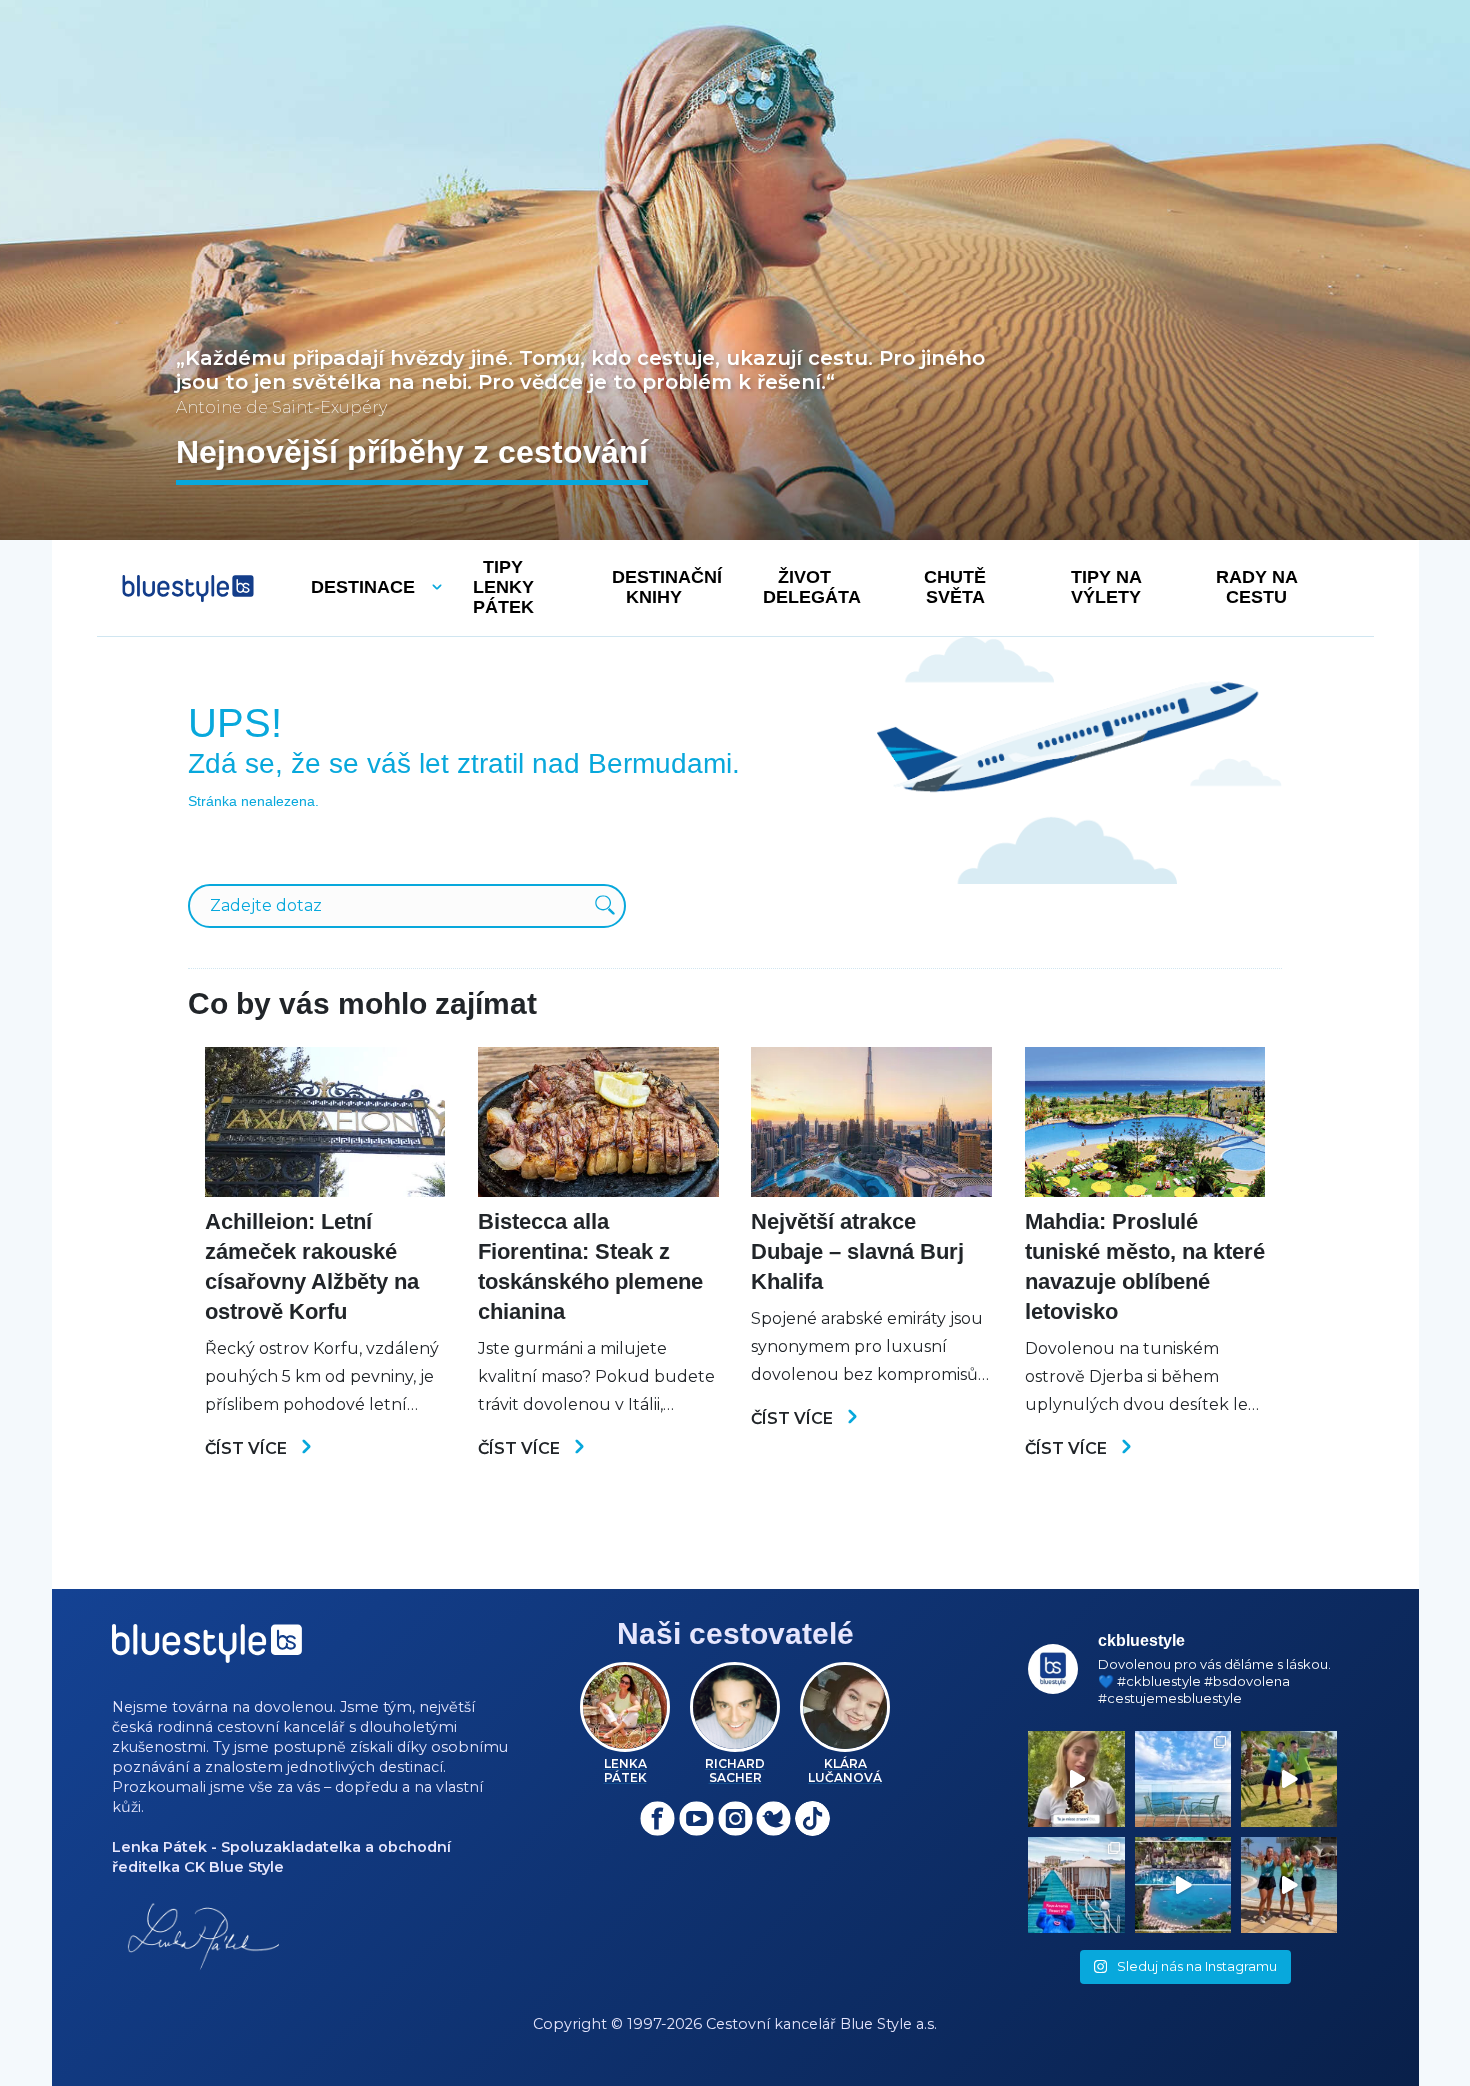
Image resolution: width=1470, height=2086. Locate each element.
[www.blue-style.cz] (207, 1650)
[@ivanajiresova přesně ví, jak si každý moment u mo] (1076, 1779)
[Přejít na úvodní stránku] (188, 588)
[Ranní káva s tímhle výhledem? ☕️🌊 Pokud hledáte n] (1183, 1779)
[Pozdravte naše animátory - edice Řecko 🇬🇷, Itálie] (1289, 1779)
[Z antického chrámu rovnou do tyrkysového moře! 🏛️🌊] (1076, 1885)
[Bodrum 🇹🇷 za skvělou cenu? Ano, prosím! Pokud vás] (1183, 1885)
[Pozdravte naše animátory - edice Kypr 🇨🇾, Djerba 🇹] (1289, 1885)
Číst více (248, 1448)
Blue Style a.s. (888, 2024)
